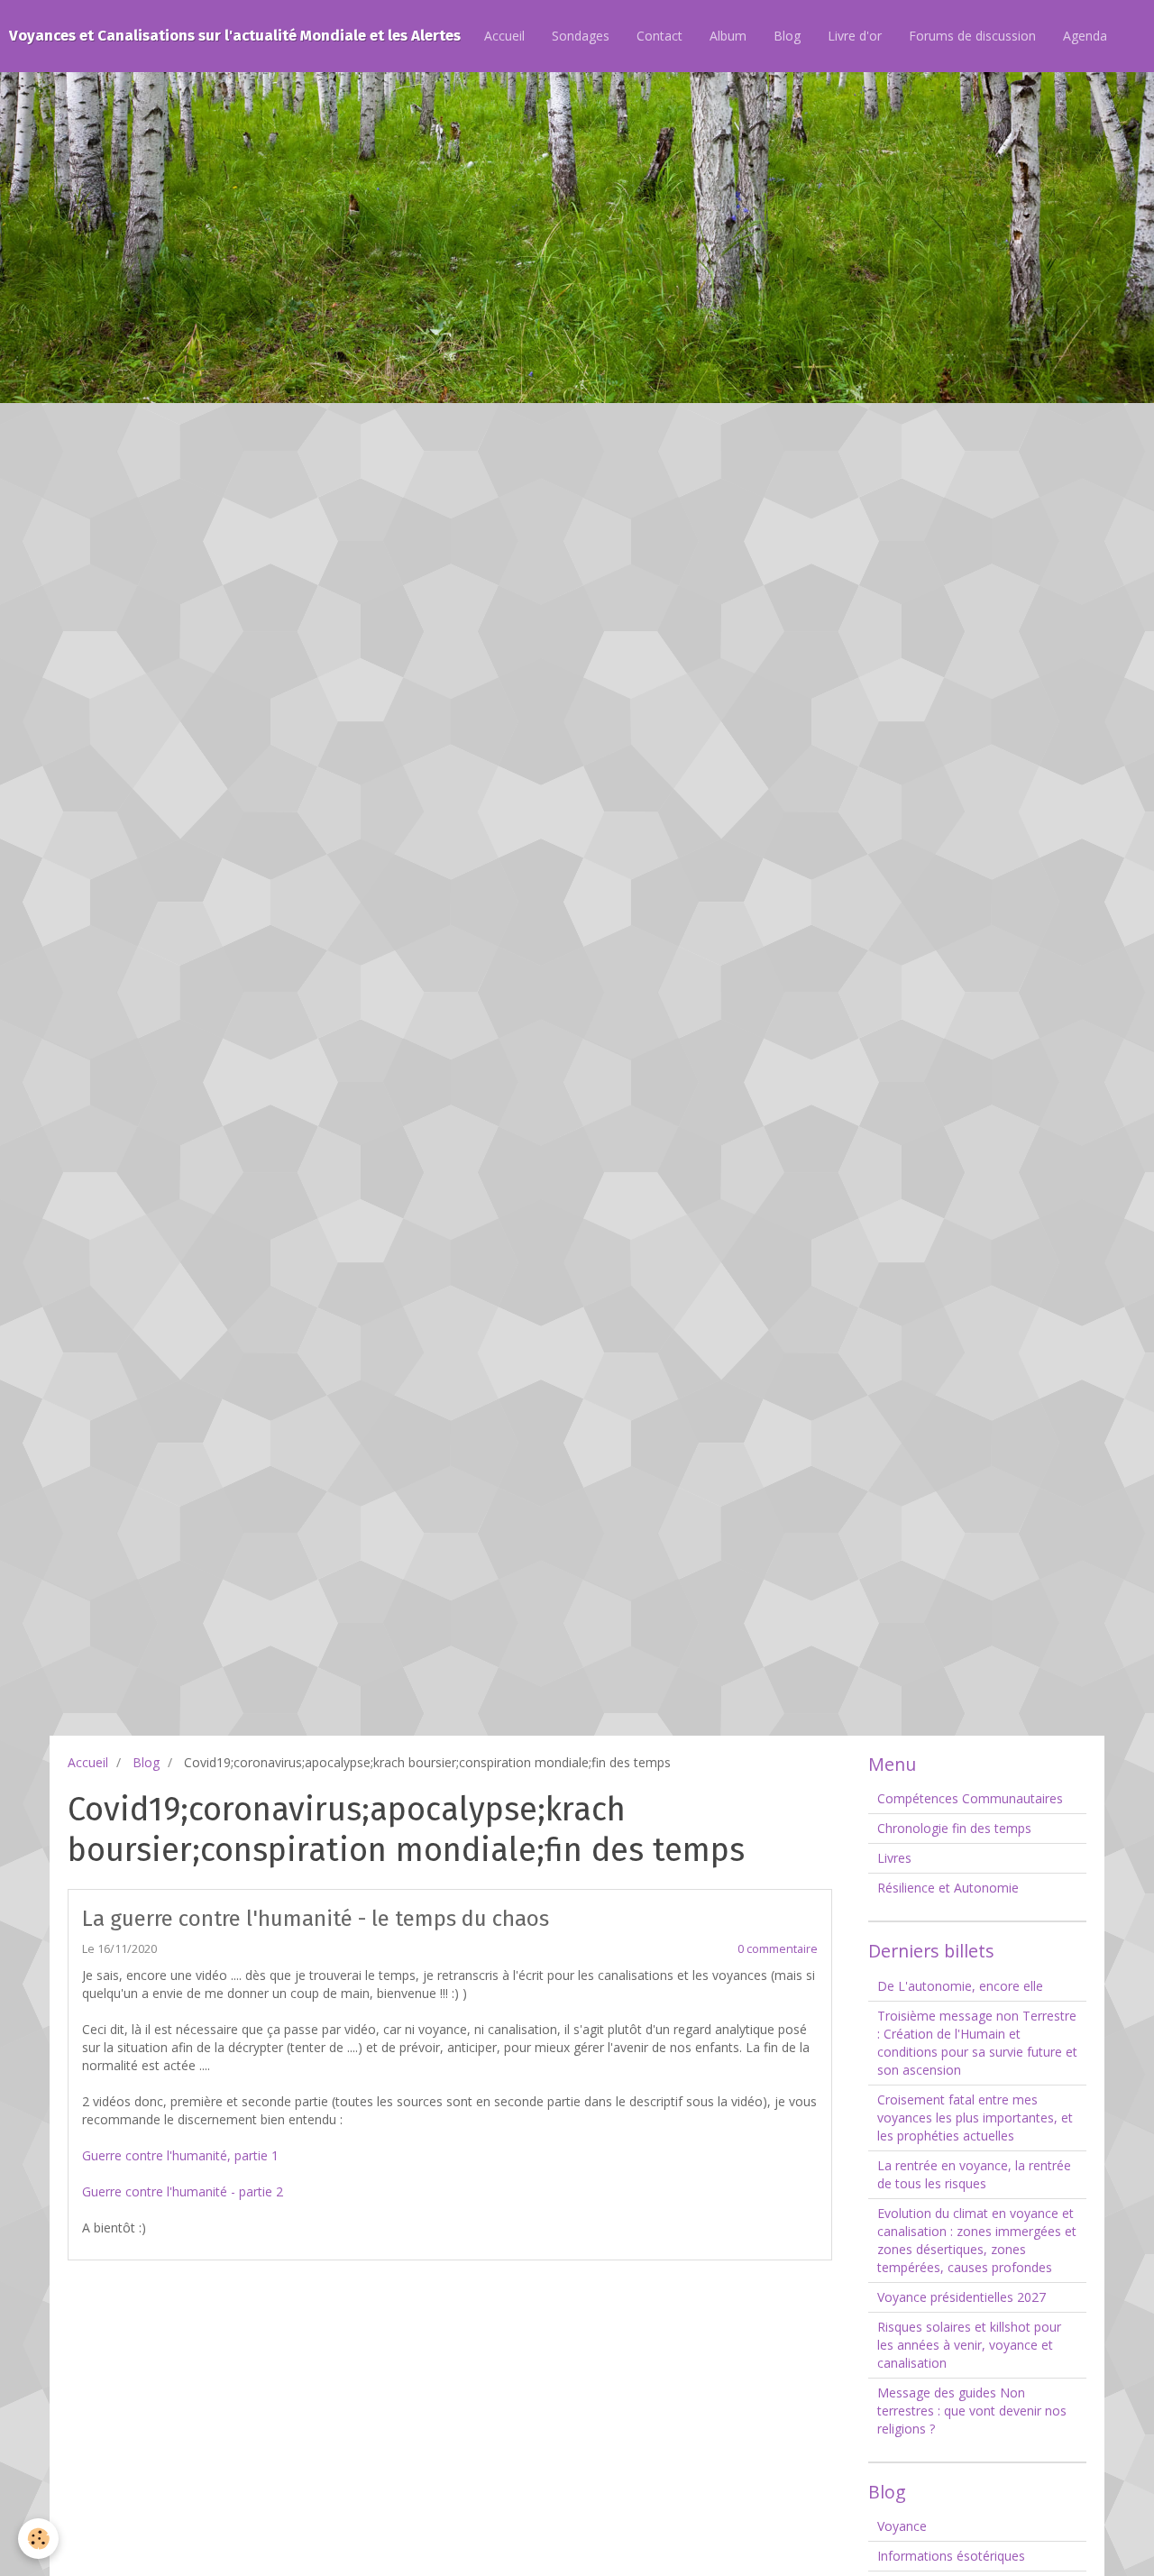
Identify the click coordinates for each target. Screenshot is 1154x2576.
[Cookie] (38, 2539)
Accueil (504, 36)
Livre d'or (855, 36)
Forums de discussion (972, 36)
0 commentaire (778, 1949)
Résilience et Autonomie (948, 1888)
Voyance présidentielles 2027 (962, 2297)
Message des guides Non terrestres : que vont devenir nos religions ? (972, 2411)
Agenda (1085, 36)
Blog (787, 36)
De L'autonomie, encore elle (960, 1986)
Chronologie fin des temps (954, 1828)
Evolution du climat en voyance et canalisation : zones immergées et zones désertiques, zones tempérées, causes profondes (977, 2240)
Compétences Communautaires (970, 1798)
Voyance (902, 2526)
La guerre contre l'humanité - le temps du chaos (316, 1919)
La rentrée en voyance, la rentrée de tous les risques (974, 2174)
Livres (894, 1858)
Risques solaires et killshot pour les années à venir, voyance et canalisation (969, 2345)
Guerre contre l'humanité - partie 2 (183, 2191)
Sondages (581, 36)
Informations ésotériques (951, 2556)
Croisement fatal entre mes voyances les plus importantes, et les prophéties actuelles (975, 2118)
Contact (659, 36)
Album (728, 36)
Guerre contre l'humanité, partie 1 (180, 2155)
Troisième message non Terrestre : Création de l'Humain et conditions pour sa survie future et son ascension (977, 2043)
